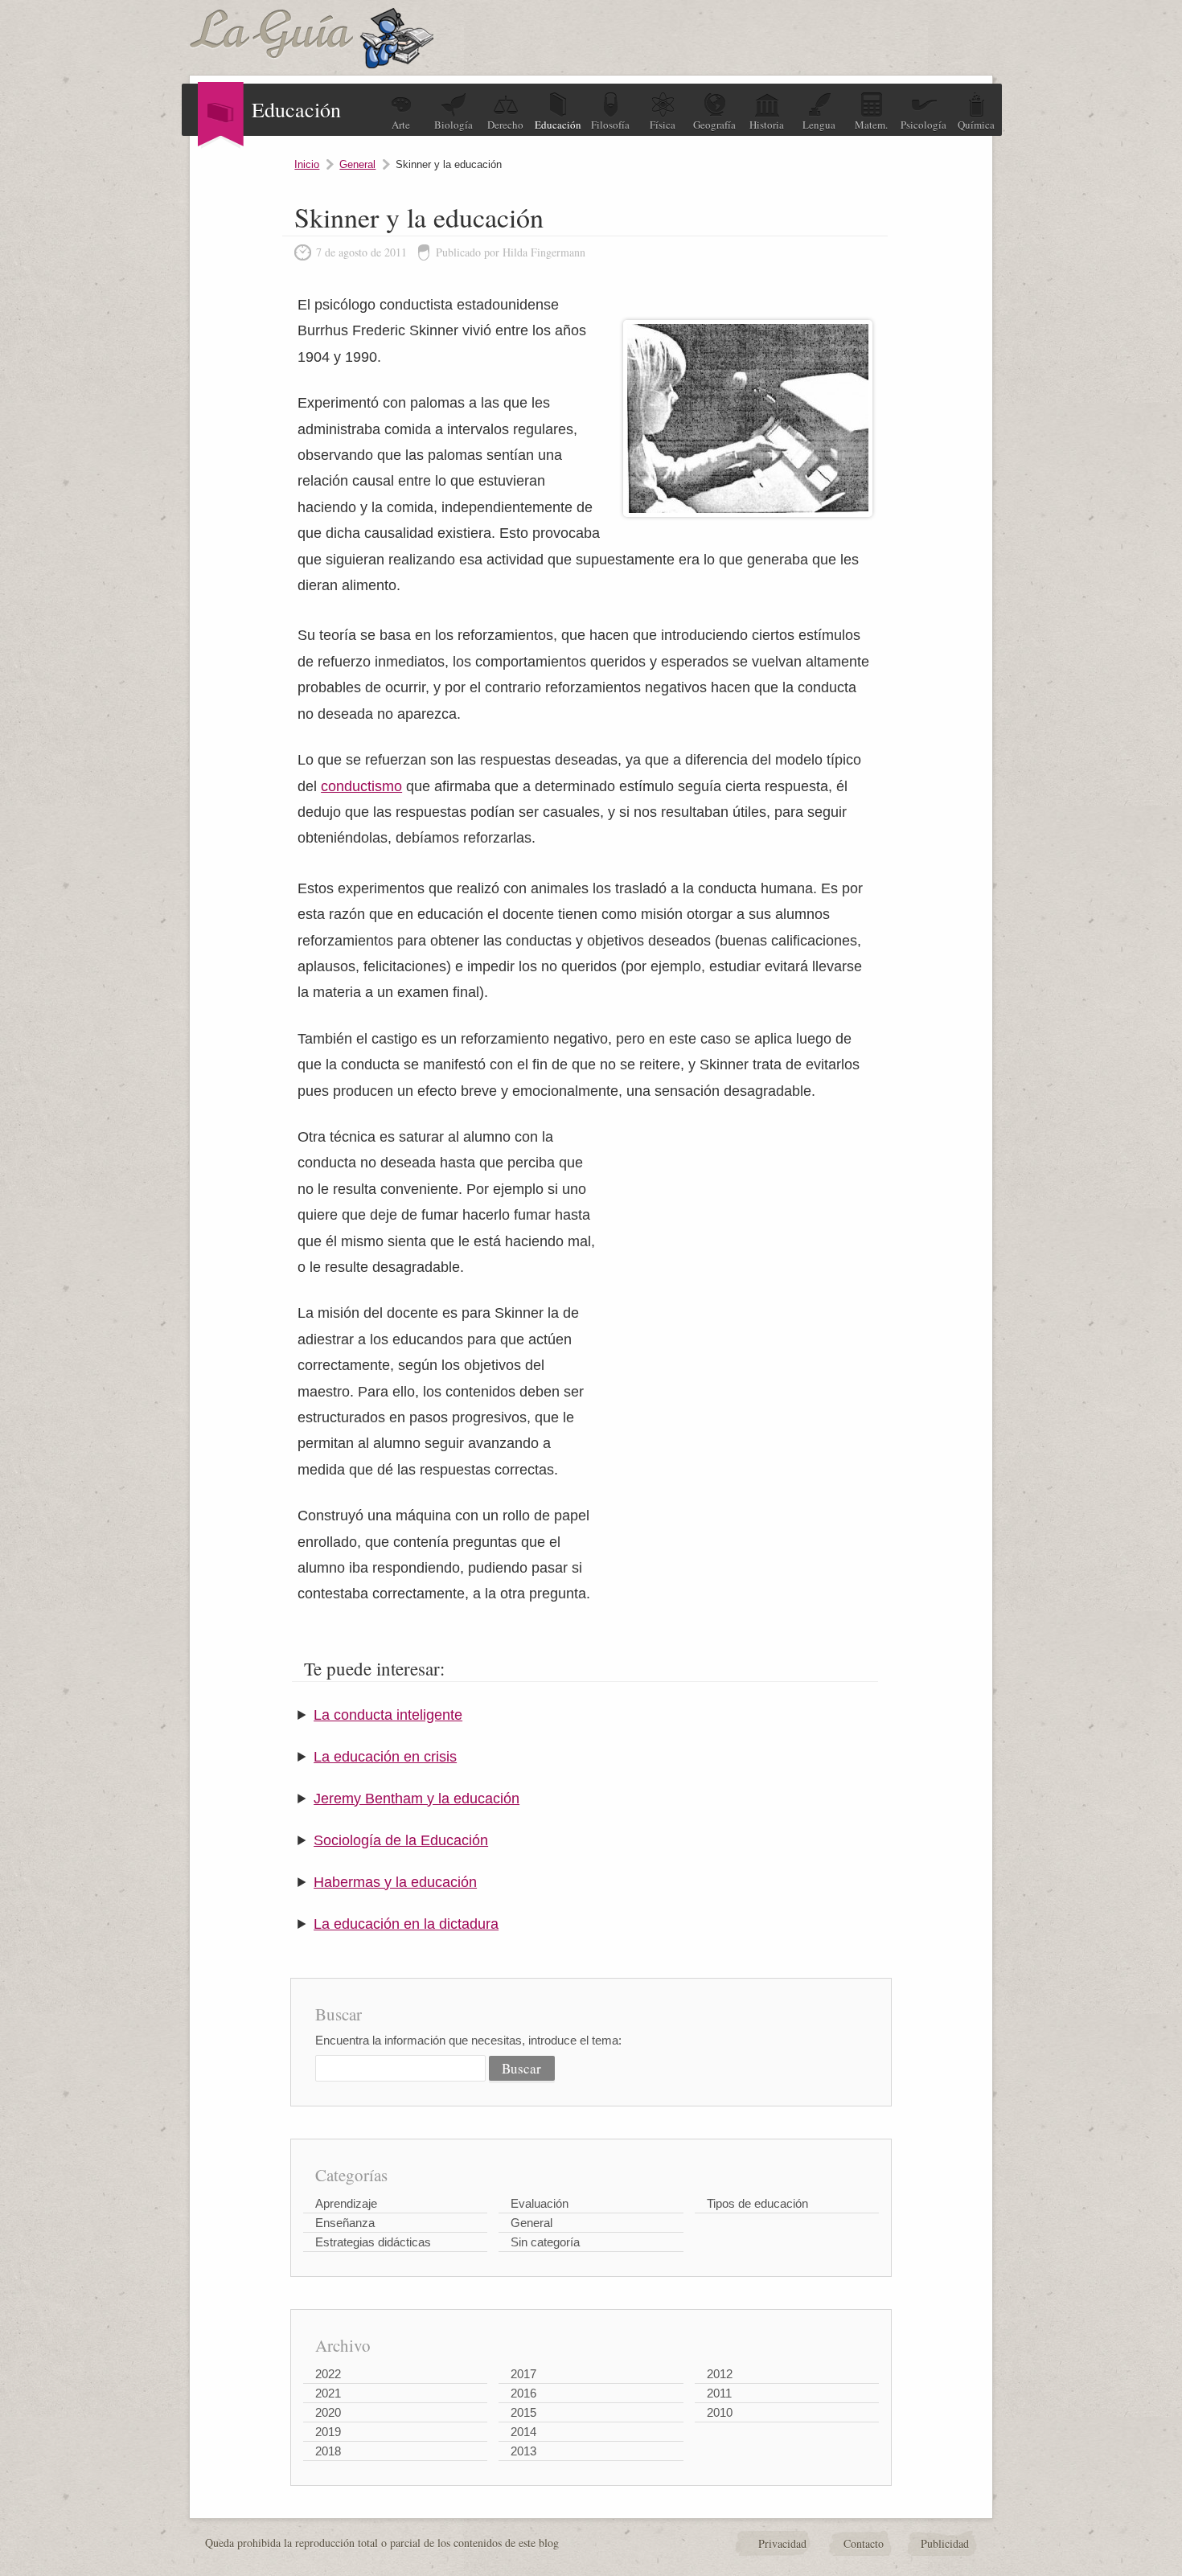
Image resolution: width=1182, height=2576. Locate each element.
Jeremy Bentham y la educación (417, 1799)
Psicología (923, 125)
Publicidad (945, 2543)
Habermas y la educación (395, 1882)
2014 (523, 2432)
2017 (523, 2374)
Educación (558, 125)
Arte (401, 125)
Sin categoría (545, 2242)
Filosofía (610, 125)
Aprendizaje (346, 2203)
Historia (767, 125)
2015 (523, 2412)
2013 (523, 2451)
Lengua (819, 125)
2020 (328, 2412)
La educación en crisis (385, 1757)
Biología (454, 125)
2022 (328, 2374)
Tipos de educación (757, 2203)
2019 (328, 2432)
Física (663, 125)
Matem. (871, 125)
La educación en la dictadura (406, 1924)
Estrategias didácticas (373, 2242)
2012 (720, 2374)
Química (976, 125)
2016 (523, 2393)
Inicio (307, 164)
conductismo (361, 786)
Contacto (864, 2543)
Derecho (505, 125)
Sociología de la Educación (401, 1840)
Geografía (714, 125)
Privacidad (782, 2543)
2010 (720, 2412)
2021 (328, 2393)
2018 (328, 2451)
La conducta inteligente (388, 1715)
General (357, 164)
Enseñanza (345, 2223)
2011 (719, 2393)
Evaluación (540, 2203)
